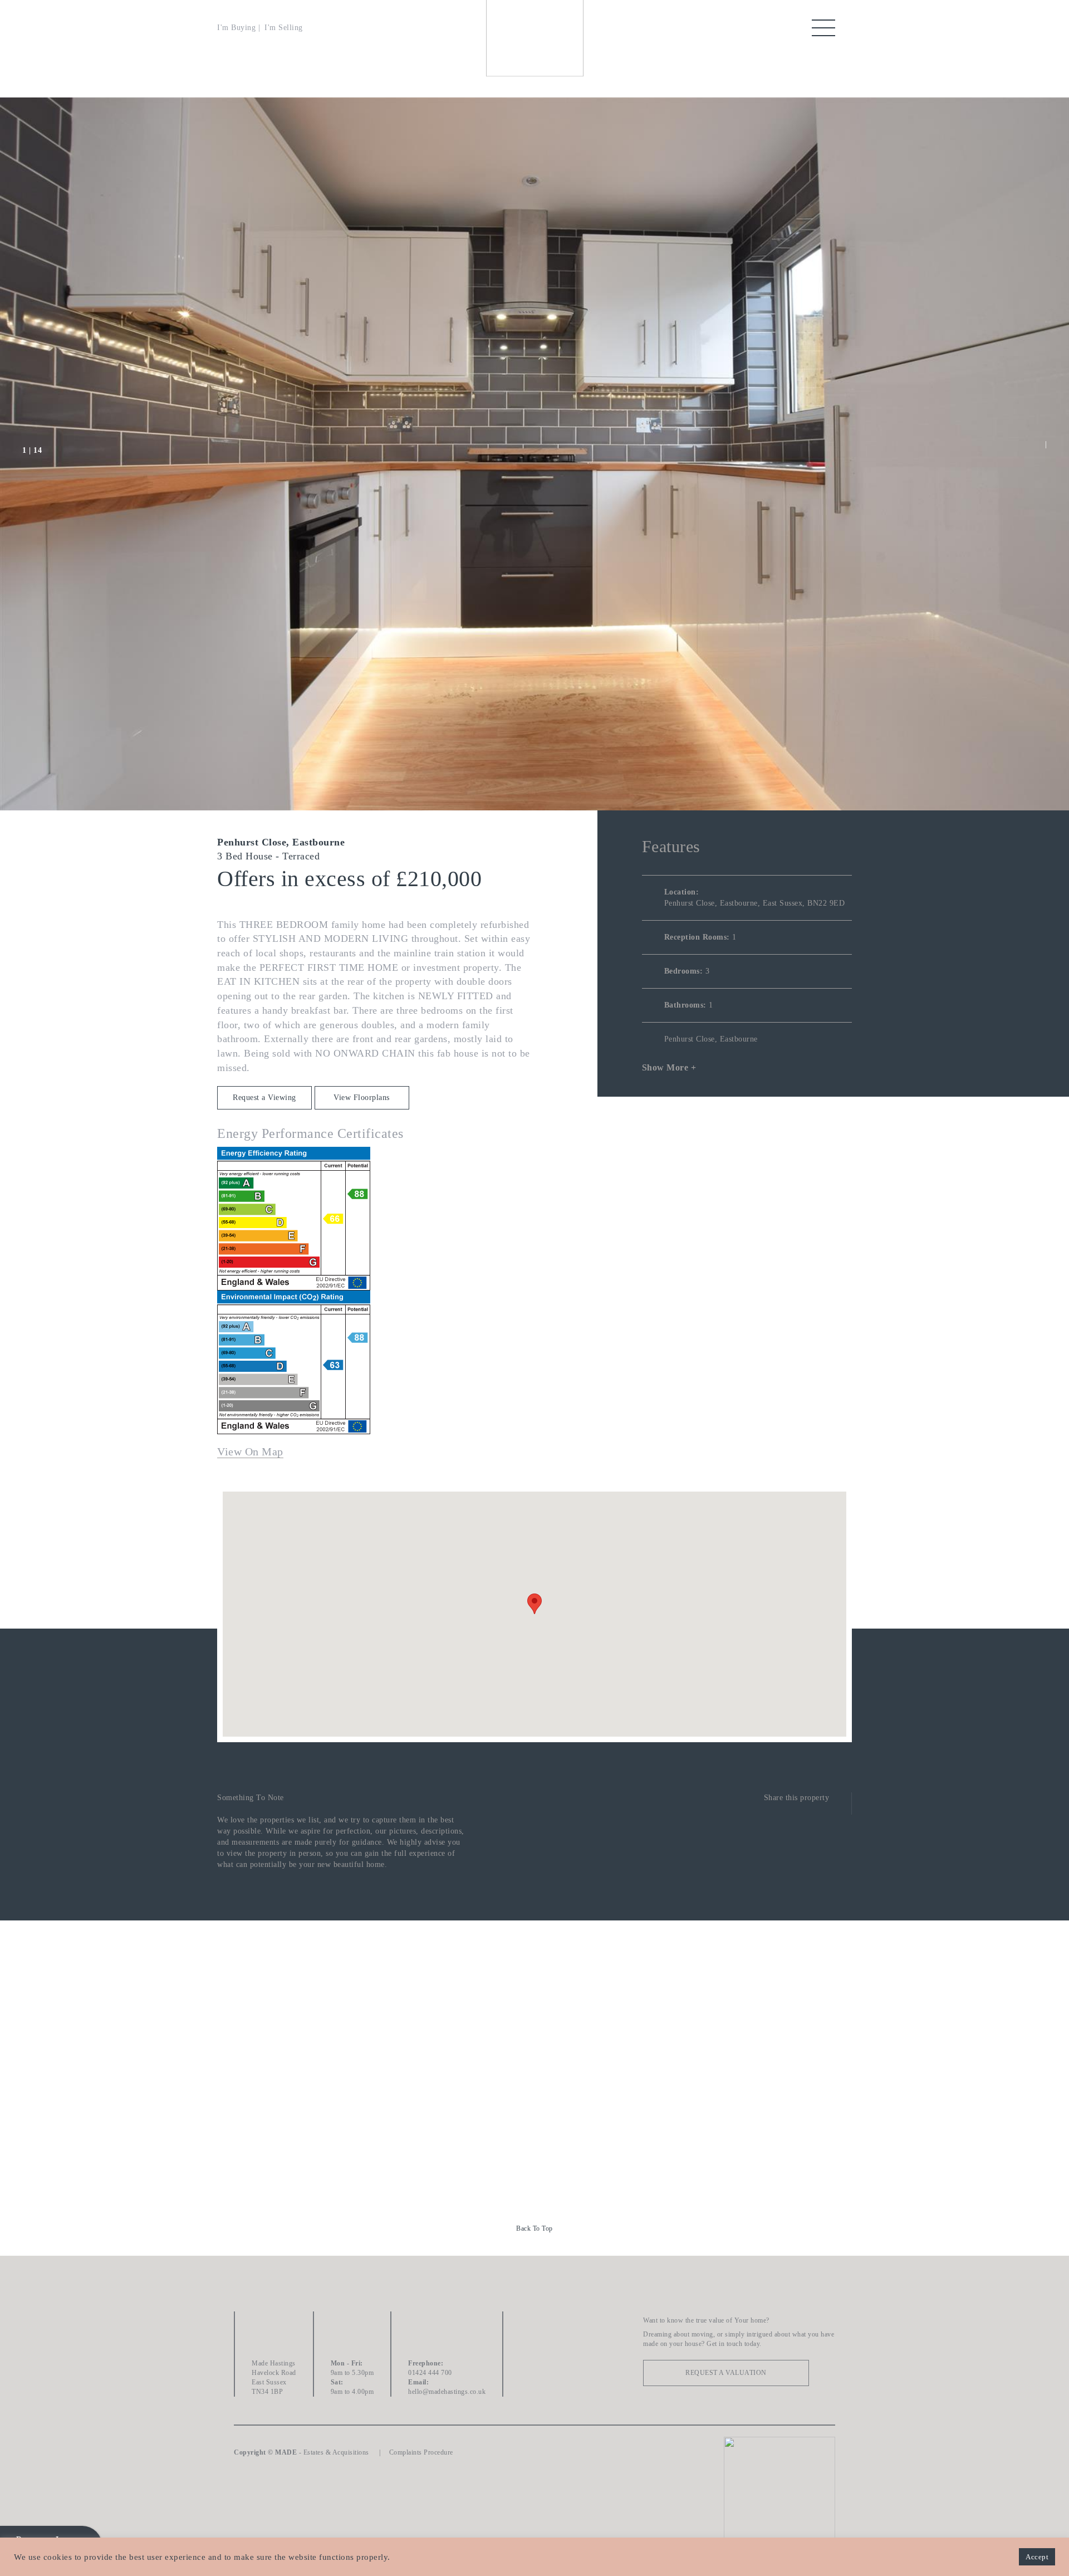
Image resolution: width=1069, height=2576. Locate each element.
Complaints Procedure (421, 2452)
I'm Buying (236, 28)
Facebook (534, 2325)
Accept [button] (1037, 2557)
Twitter (534, 2356)
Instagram (534, 2387)
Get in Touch (535, 2091)
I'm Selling (284, 28)
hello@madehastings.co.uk (447, 2392)
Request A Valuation (726, 2373)
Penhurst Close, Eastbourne (711, 1039)
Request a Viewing (264, 1098)
